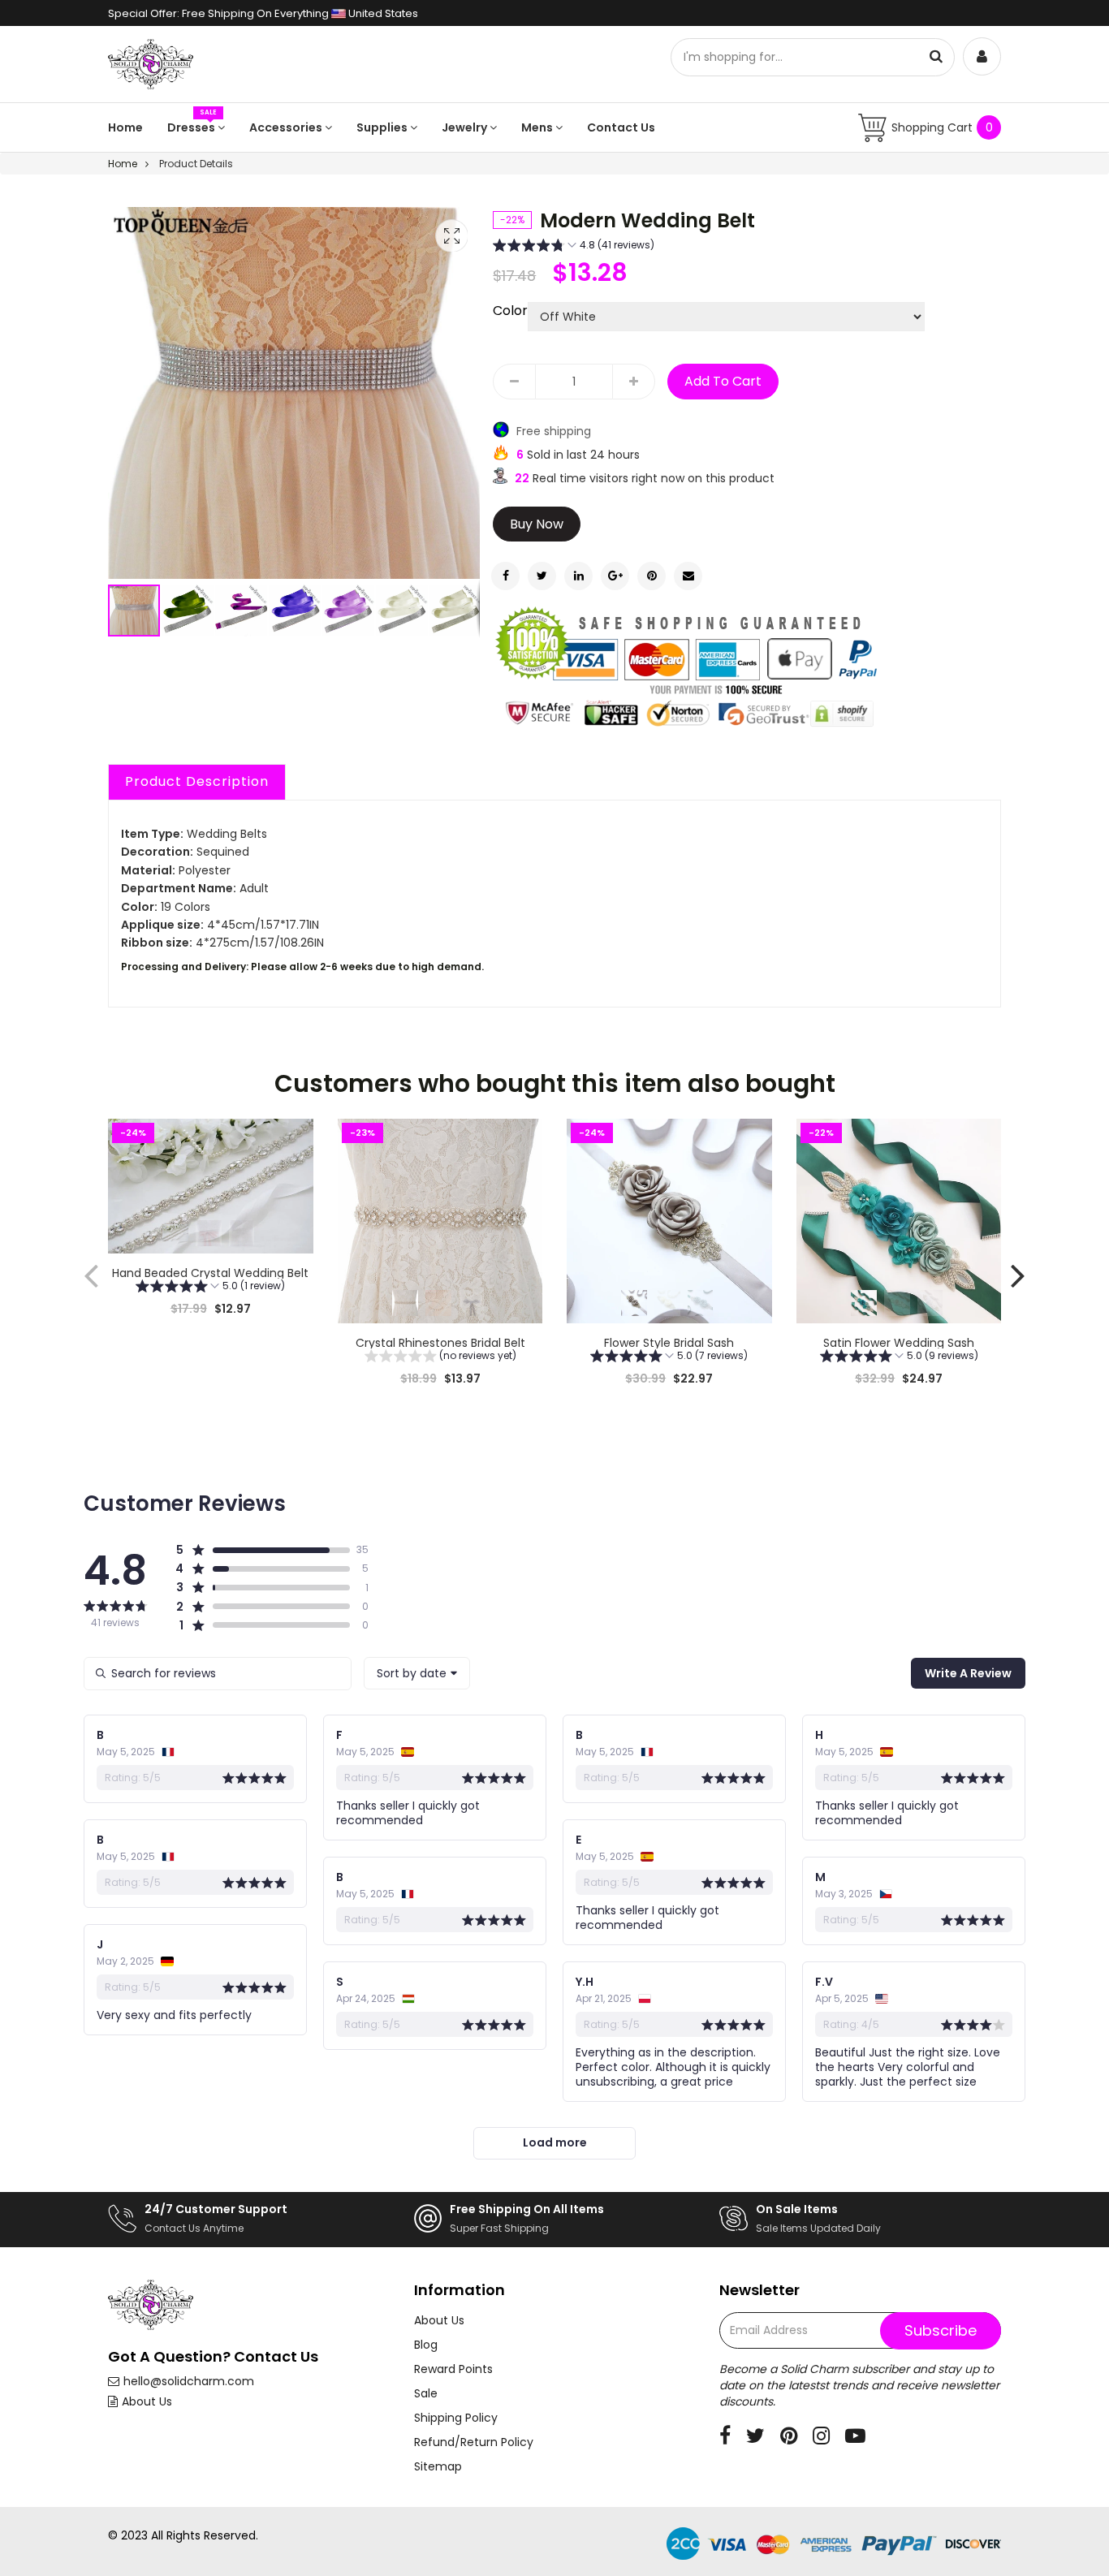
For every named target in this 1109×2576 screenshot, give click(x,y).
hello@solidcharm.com (189, 2381)
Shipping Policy (456, 2418)
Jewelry (466, 127)
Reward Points (453, 2369)
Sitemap (438, 2466)
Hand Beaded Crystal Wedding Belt (210, 1273)
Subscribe (941, 2330)
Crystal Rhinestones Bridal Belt (440, 1343)
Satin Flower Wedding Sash (899, 1343)
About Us (147, 2401)
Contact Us (621, 127)
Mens (538, 127)
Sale (426, 2393)
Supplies (383, 127)
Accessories (287, 127)
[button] (188, 611)
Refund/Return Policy (474, 2442)
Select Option (210, 1349)
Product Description (197, 781)
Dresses (192, 127)
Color (510, 311)
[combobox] (417, 1673)
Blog (426, 2345)
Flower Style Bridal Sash (669, 1343)
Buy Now (537, 524)
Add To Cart (723, 381)
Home (125, 127)
